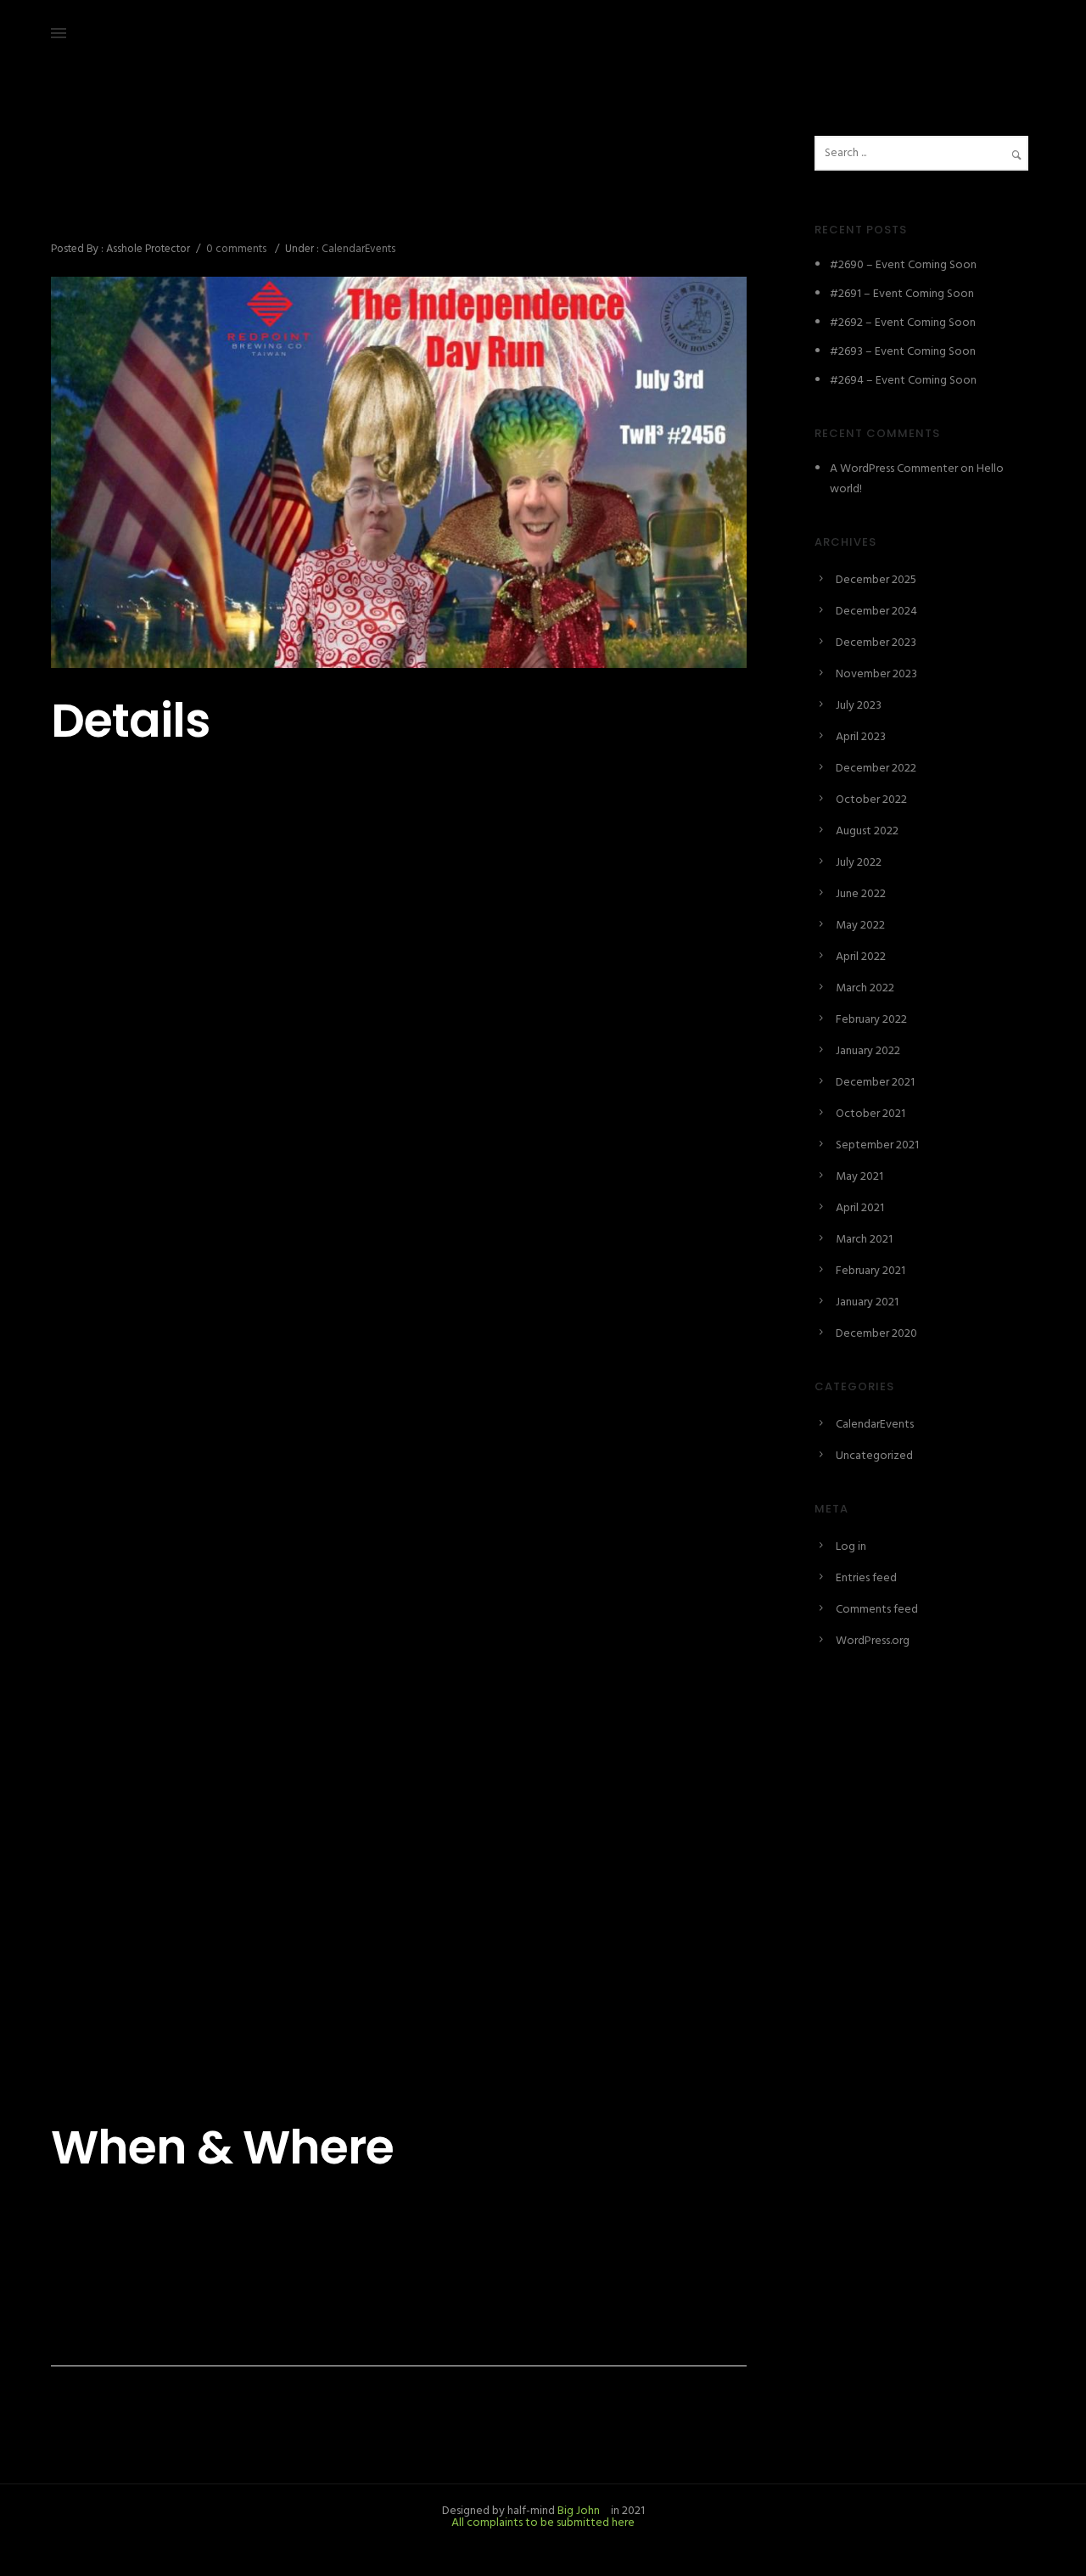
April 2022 (861, 957)
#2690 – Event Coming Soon (903, 265)
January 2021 (867, 1302)
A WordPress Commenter (894, 469)
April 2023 (861, 737)
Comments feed (877, 1610)
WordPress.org (873, 1641)
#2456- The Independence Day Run (266, 211)
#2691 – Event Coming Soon (902, 294)
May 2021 (859, 1177)
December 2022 (876, 769)
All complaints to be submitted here (543, 2523)
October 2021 (870, 1114)
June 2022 (861, 894)
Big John (577, 2511)
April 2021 (860, 1208)
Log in (851, 1547)
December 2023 (876, 643)
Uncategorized (874, 1456)
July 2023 (859, 706)
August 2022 (867, 831)
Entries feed (866, 1578)
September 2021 (877, 1145)
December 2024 (876, 612)
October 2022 (871, 800)
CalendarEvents (357, 249)
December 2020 (876, 1334)
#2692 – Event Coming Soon (903, 323)
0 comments (236, 249)
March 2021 (864, 1240)
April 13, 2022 (84, 174)
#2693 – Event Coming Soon (903, 352)
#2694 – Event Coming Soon (903, 381)
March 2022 (865, 988)
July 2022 (859, 863)
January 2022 (868, 1051)
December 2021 (875, 1083)
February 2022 (871, 1020)
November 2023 (876, 674)
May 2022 (860, 926)
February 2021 (870, 1271)
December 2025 (876, 580)
